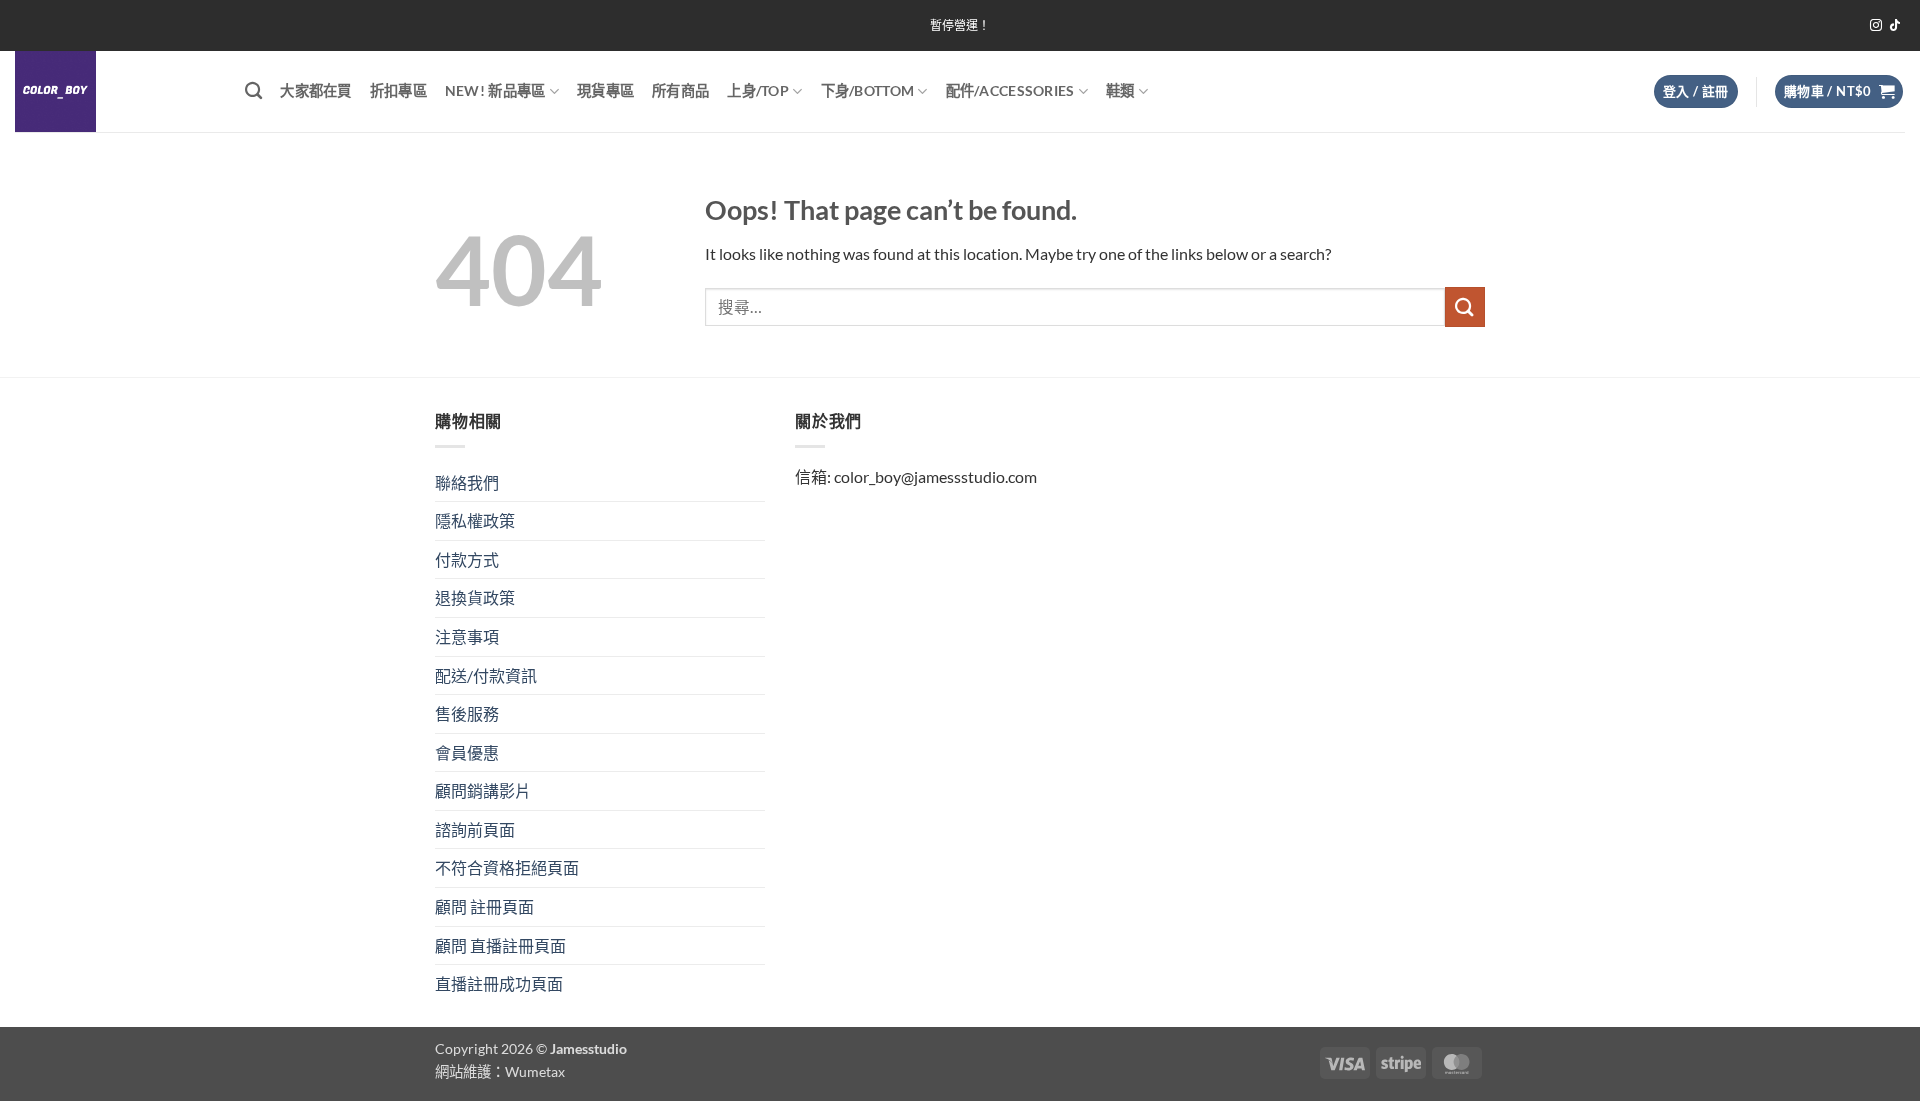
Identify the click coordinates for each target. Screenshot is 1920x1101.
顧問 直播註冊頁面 (500, 945)
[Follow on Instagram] (1876, 26)
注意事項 (467, 636)
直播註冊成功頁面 (499, 983)
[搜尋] (253, 91)
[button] (1696, 91)
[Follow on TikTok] (1895, 26)
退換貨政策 (475, 597)
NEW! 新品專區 (495, 90)
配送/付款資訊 (486, 675)
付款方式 (467, 559)
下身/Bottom (868, 90)
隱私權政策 (475, 520)
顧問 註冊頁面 (484, 906)
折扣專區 (398, 90)
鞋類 (1120, 90)
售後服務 (467, 713)
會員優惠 (467, 752)
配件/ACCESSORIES (1010, 90)
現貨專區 (605, 90)
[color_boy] (115, 91)
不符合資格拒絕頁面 (507, 867)
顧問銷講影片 (483, 790)
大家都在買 (315, 90)
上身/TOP (758, 90)
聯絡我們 (467, 482)
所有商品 (680, 90)
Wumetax (535, 1071)
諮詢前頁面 (475, 829)
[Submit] (1465, 306)
